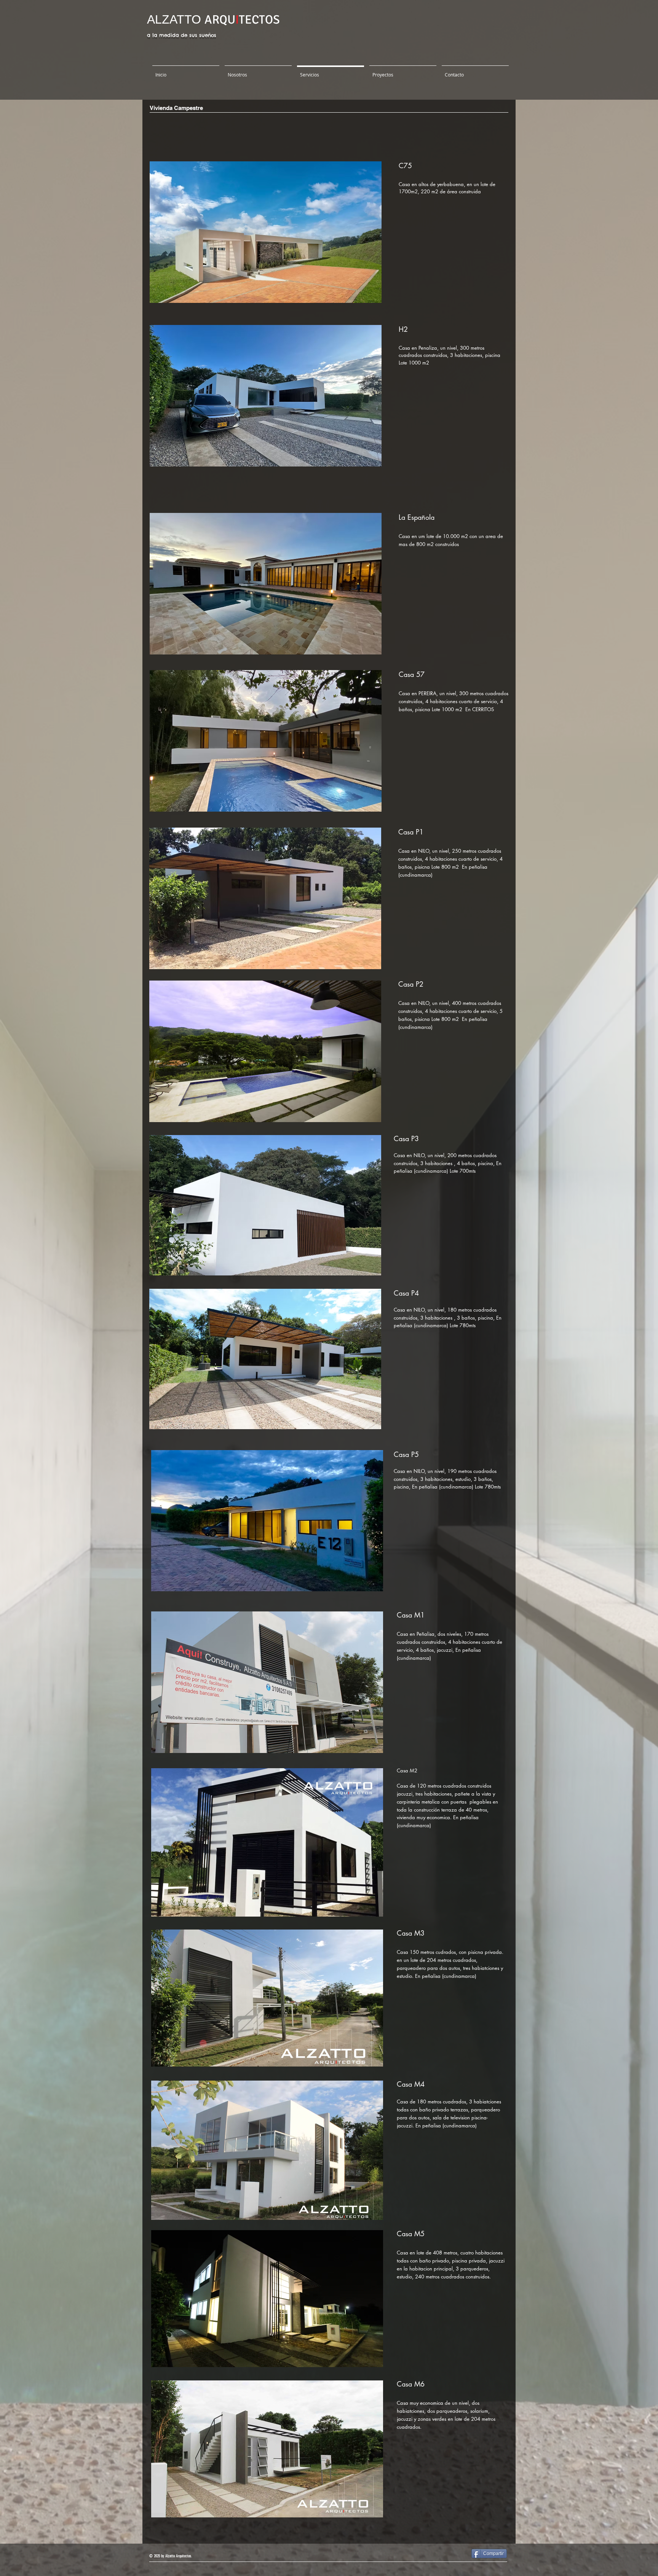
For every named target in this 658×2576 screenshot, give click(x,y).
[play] (363, 296)
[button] (266, 232)
